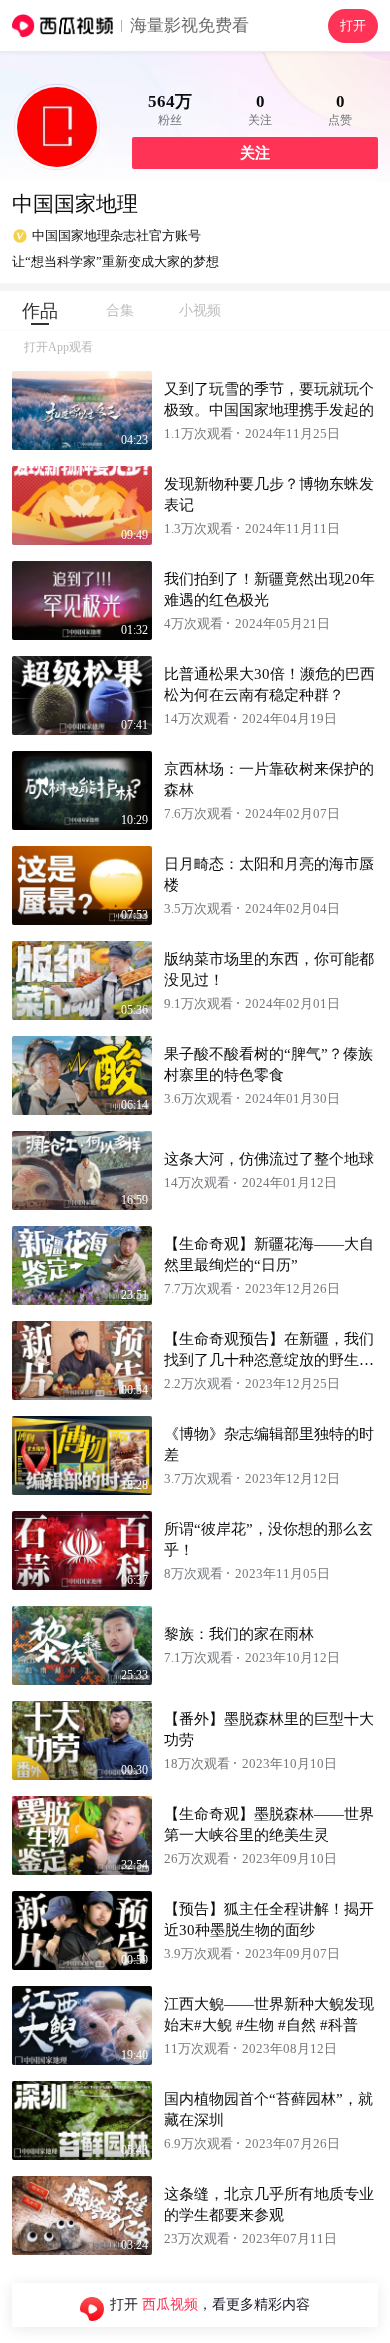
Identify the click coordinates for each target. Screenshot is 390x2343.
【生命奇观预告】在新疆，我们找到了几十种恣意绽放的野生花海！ (269, 1360)
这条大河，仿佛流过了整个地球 (269, 1159)
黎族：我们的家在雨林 (239, 1634)
